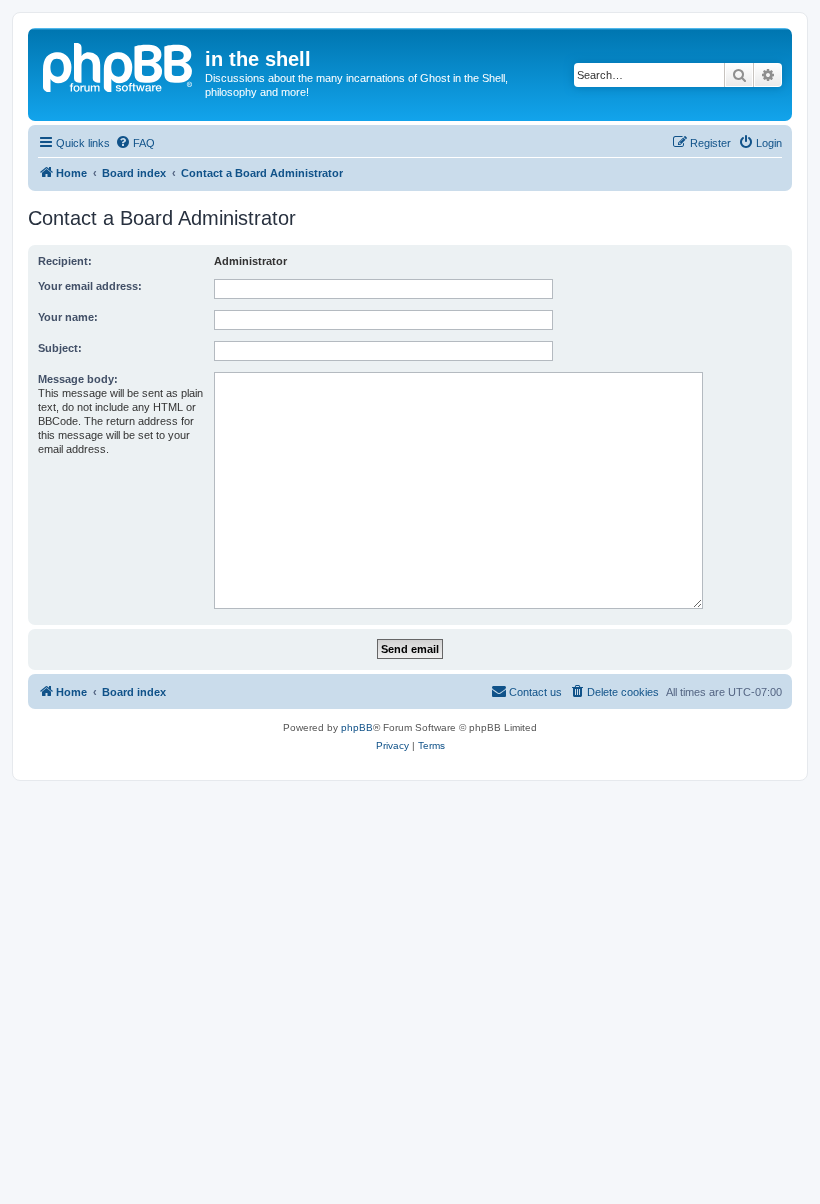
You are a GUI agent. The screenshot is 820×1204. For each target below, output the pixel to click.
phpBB (357, 727)
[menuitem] (135, 143)
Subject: (60, 348)
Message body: (78, 379)
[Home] (119, 65)
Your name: (68, 317)
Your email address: (90, 286)
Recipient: (65, 261)
